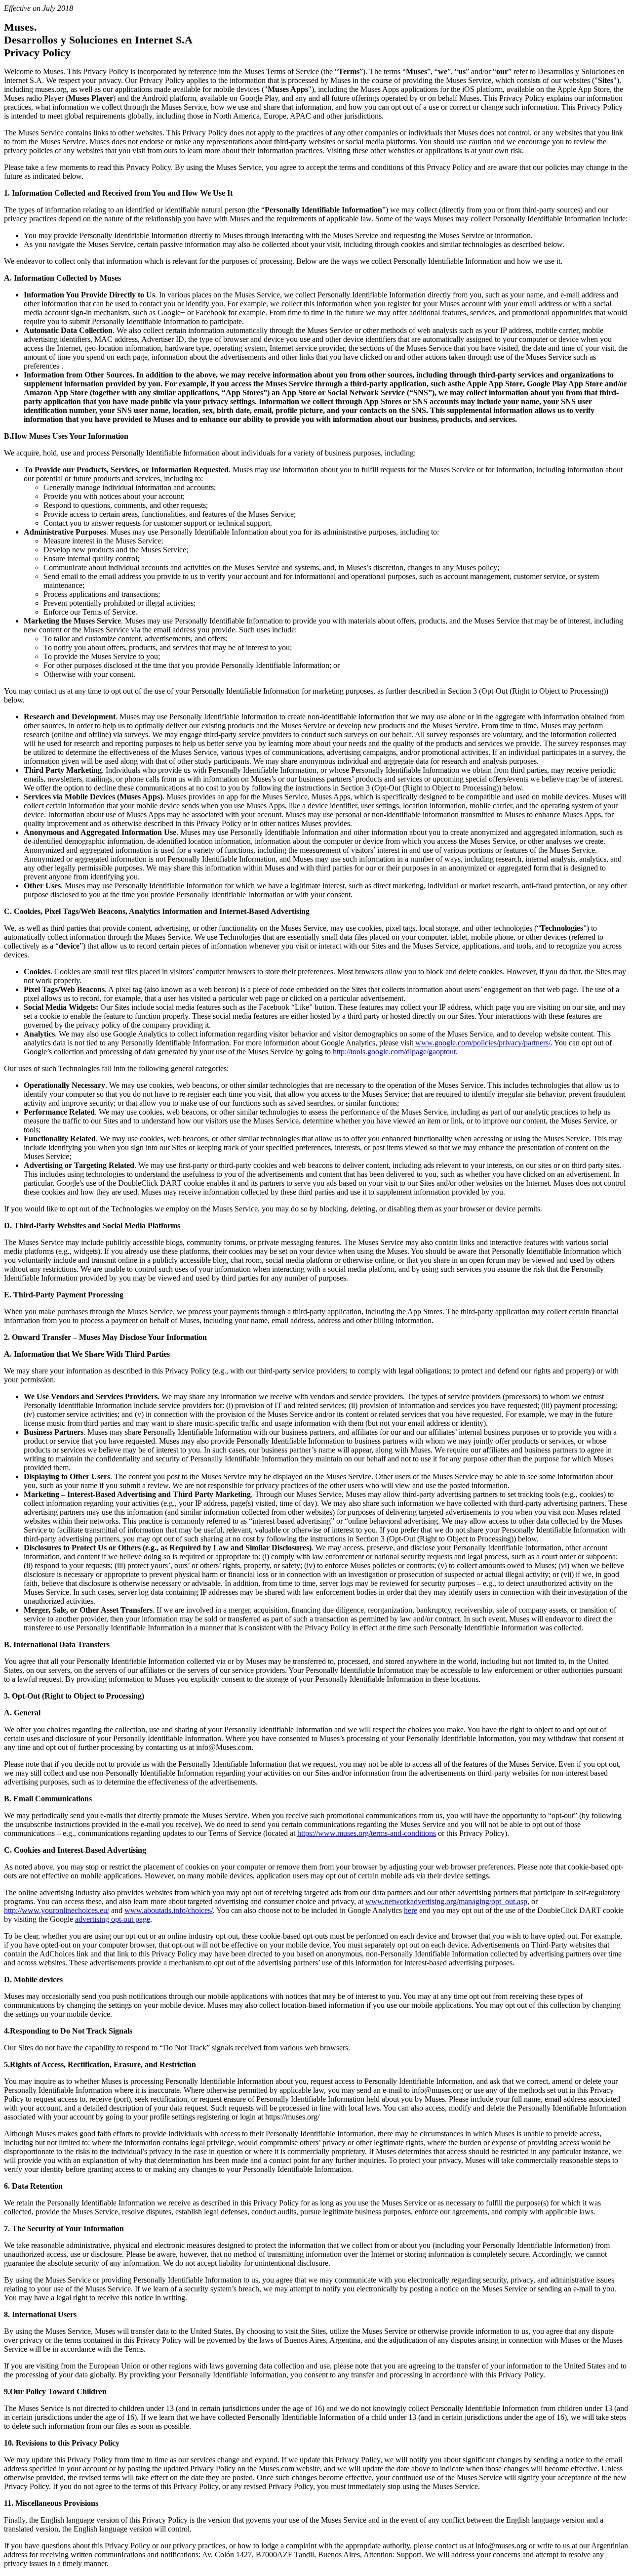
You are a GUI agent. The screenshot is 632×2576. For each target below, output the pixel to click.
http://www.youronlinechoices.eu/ (57, 1910)
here (411, 1910)
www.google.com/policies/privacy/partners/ (483, 1043)
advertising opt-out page (113, 1919)
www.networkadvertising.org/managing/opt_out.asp (446, 1901)
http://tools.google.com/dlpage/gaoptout (394, 1052)
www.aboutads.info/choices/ (169, 1910)
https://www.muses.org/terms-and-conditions (367, 1833)
